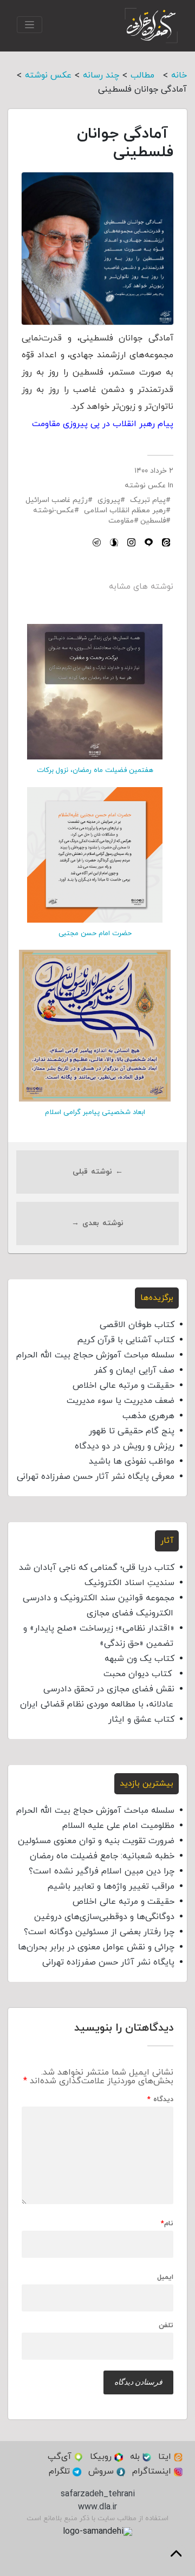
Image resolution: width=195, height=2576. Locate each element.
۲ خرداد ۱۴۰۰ (154, 471)
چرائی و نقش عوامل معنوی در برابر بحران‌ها (96, 1947)
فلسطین (153, 521)
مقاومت (121, 521)
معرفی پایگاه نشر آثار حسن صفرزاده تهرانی (96, 1477)
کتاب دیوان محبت (139, 1674)
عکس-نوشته (54, 510)
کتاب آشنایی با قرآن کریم (126, 1340)
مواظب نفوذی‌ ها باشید (132, 1461)
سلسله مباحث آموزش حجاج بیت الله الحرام (95, 1355)
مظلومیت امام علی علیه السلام (118, 1826)
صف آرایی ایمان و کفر (134, 1370)
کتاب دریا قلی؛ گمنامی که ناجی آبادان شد (97, 1568)
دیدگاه (160, 2100)
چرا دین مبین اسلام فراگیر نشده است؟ (102, 1871)
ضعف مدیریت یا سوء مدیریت (121, 1401)
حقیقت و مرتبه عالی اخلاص (123, 1386)
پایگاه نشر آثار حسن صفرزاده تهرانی (108, 1962)
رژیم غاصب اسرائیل (57, 500)
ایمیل (165, 2278)
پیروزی (109, 500)
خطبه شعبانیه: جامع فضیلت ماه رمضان (102, 1856)
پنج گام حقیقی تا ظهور (132, 1431)
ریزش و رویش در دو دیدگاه (125, 1446)
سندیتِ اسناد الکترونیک (129, 1583)
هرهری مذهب (148, 1416)
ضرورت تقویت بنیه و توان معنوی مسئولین (96, 1841)
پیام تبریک (148, 500)
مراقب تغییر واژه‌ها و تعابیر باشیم (111, 1886)
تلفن (166, 2326)
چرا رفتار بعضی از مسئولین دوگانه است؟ (99, 1932)
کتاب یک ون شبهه (139, 1659)
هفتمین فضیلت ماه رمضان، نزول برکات (95, 770)
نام (167, 2224)
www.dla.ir (97, 2507)
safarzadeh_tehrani (98, 2494)
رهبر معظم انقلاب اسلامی (125, 510)
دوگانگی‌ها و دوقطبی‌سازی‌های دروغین (104, 1917)
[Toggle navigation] (30, 25)
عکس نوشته (145, 485)
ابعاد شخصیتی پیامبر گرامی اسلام (95, 1112)
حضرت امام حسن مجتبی (95, 933)
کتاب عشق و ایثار (141, 1720)
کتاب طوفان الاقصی (137, 1325)
